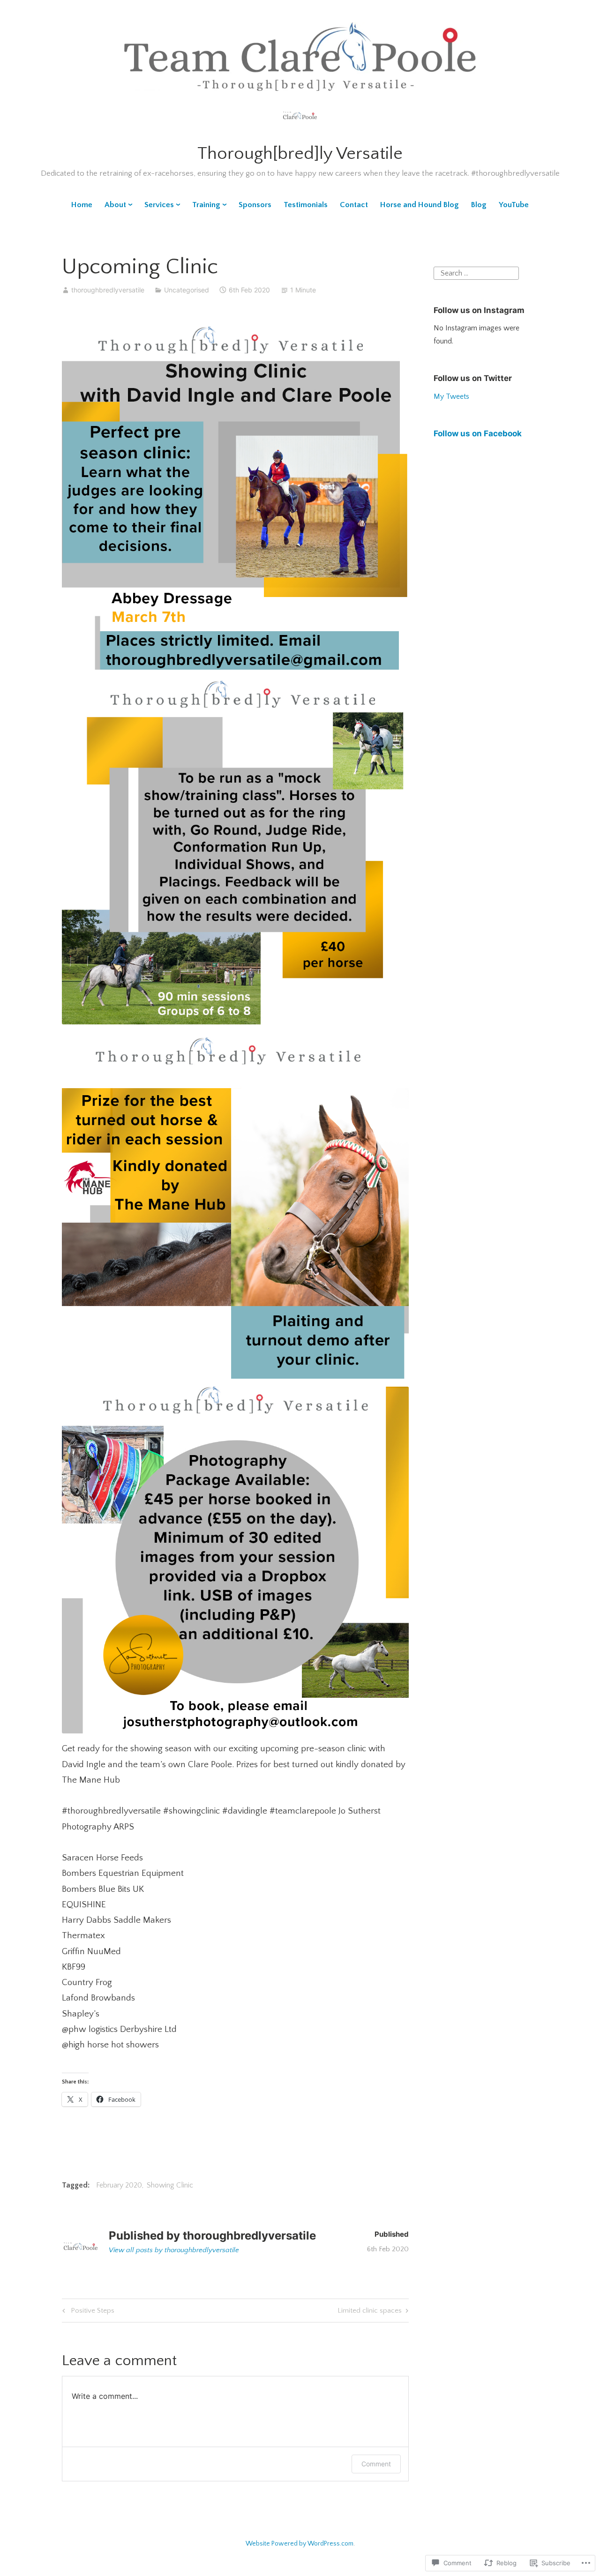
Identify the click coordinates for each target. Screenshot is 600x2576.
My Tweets (451, 396)
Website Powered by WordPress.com (300, 2544)
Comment (376, 2464)
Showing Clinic (170, 2185)
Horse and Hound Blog (420, 205)
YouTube (514, 205)
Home (82, 205)
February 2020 (119, 2185)
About (115, 205)
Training (206, 205)
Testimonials (306, 205)
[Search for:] (476, 272)
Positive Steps (87, 2312)
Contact (354, 205)
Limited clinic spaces (370, 2312)
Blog (479, 205)
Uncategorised (187, 290)
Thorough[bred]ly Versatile (300, 154)
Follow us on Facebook (478, 433)
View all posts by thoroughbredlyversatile (174, 2250)
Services (159, 205)
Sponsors (255, 205)
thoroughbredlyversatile (108, 290)
